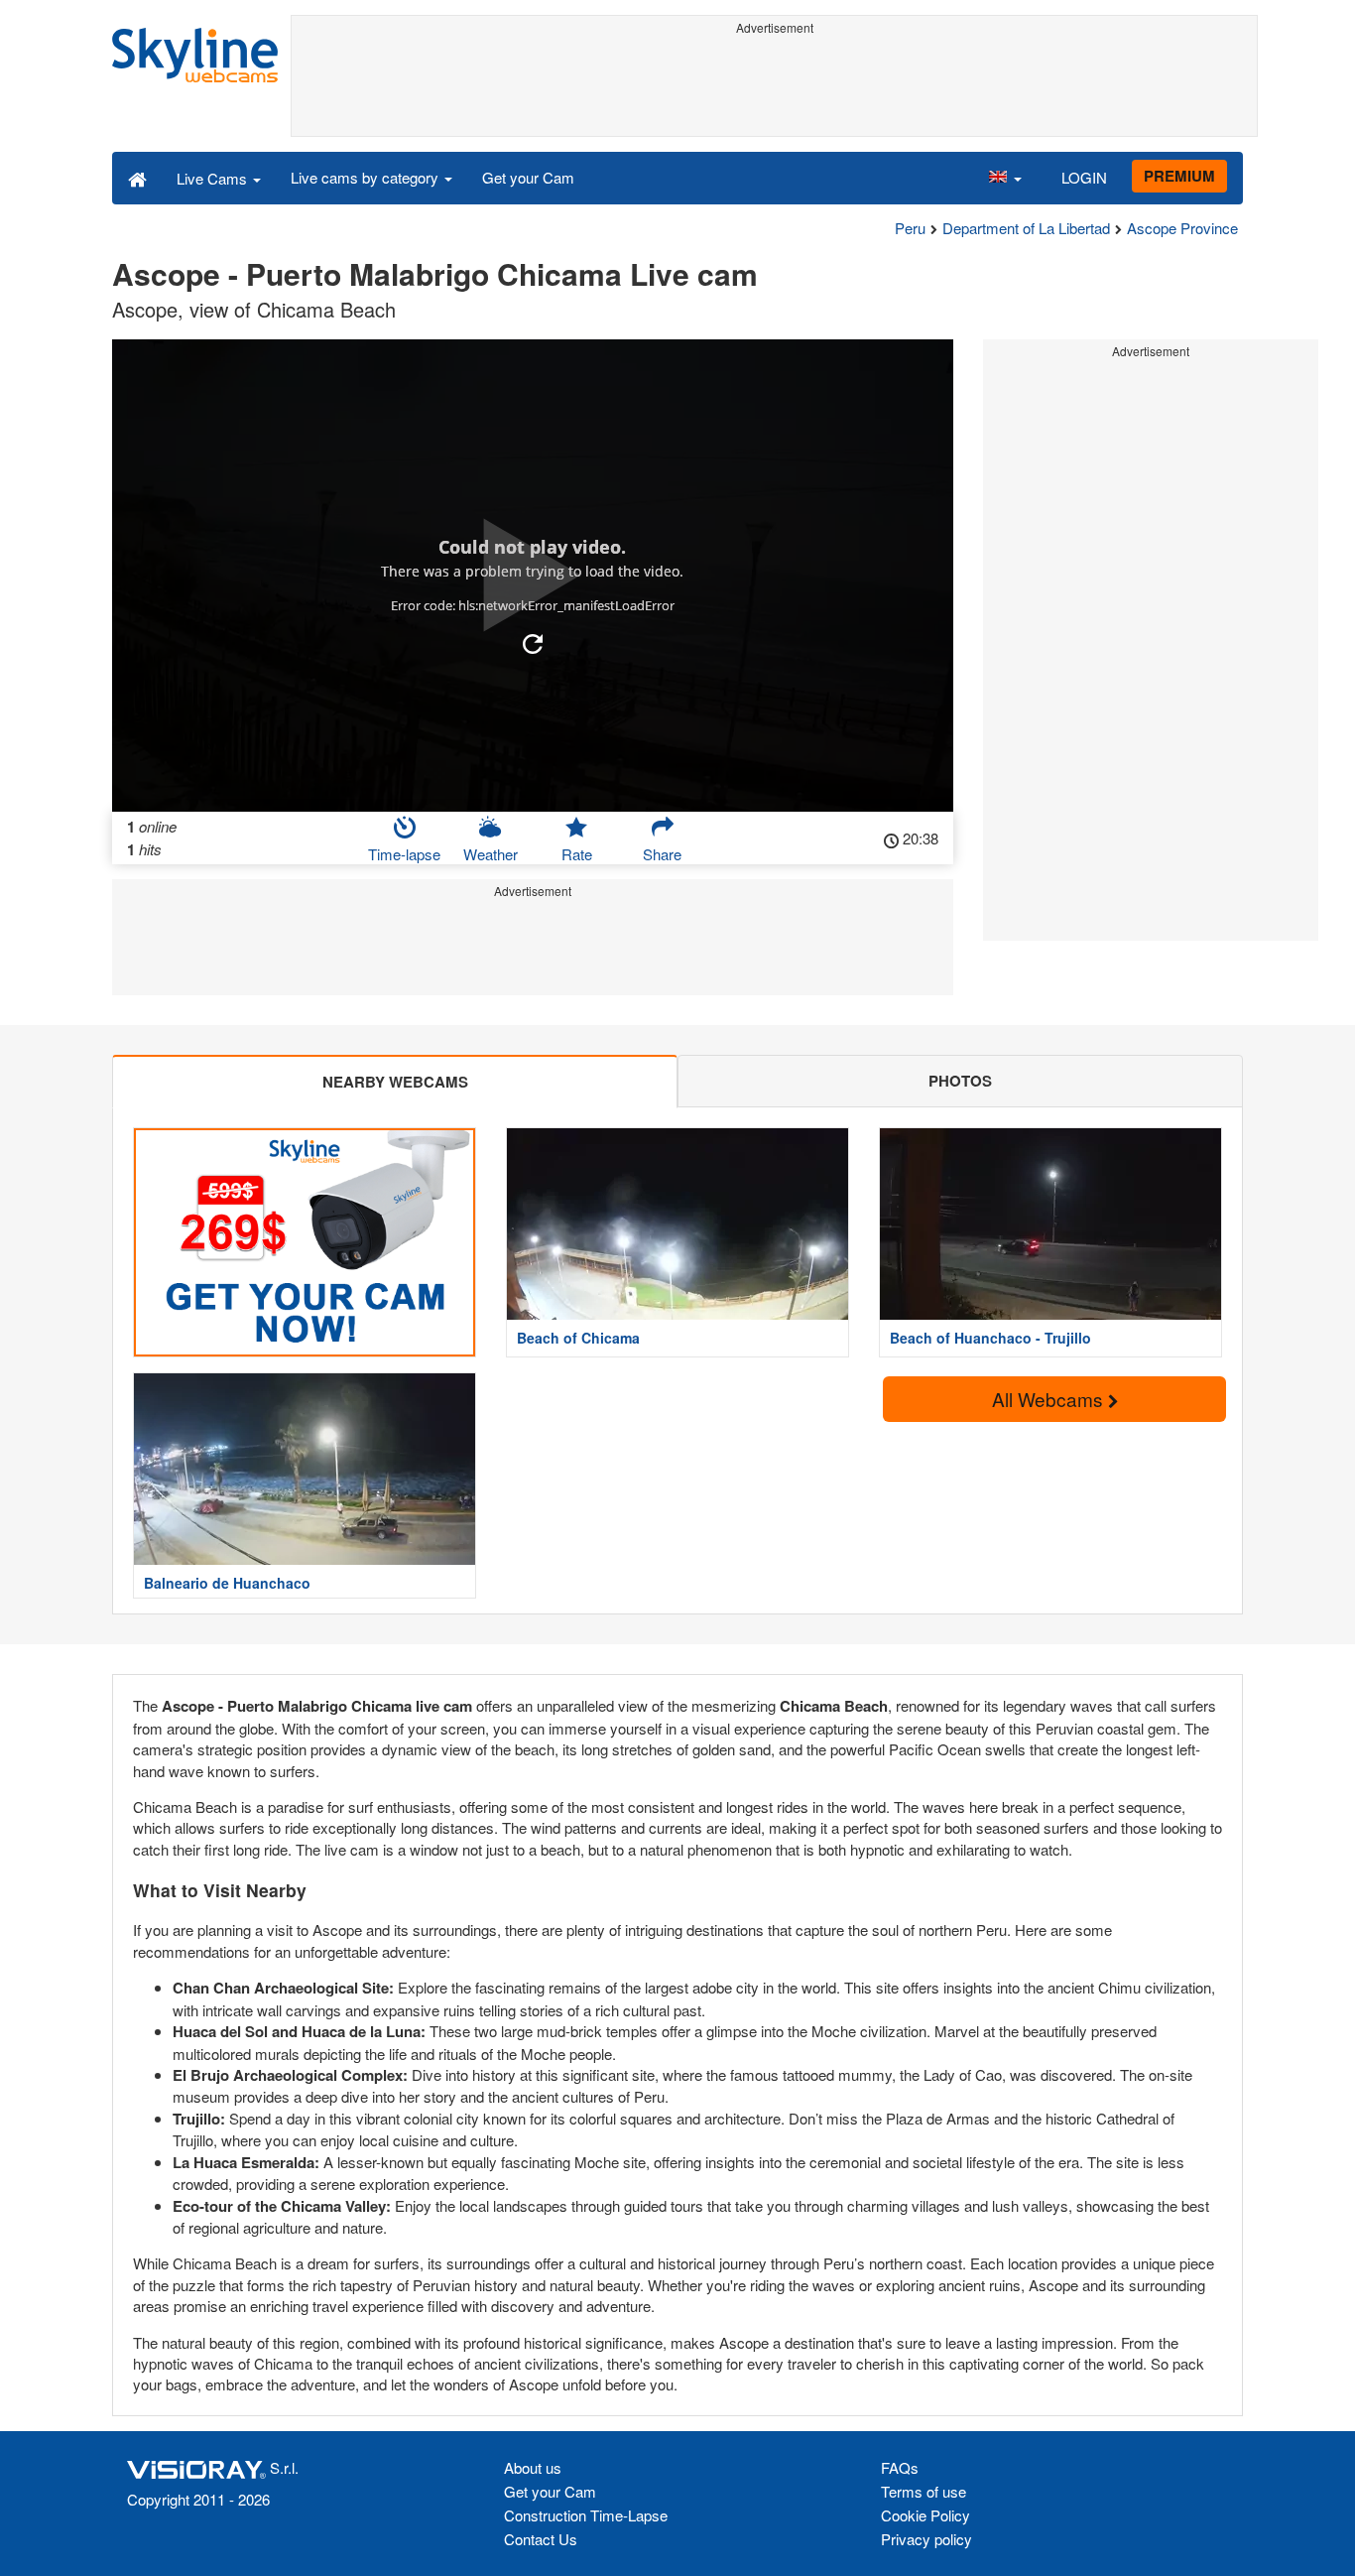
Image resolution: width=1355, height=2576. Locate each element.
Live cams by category (367, 177)
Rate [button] (577, 854)
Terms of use (924, 2491)
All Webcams (1050, 1399)
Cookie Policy (925, 2515)
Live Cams (214, 178)
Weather (491, 854)
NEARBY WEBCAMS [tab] (395, 1082)
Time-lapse (404, 854)
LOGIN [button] (1084, 177)
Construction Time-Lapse (586, 2515)
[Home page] (137, 178)
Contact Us (541, 2539)
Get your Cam (528, 177)
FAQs (900, 2467)
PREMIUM (1179, 176)
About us (533, 2467)
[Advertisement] (774, 86)
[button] (1005, 178)
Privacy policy (926, 2539)
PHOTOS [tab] (960, 1081)
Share (662, 854)
